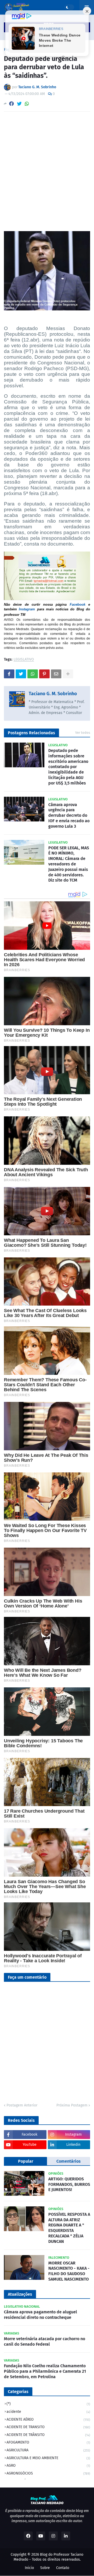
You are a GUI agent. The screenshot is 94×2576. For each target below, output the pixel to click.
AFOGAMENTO (48, 2442)
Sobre (45, 2568)
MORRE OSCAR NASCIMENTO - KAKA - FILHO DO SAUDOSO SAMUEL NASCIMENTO (69, 2271)
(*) (48, 2404)
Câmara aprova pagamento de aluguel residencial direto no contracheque (40, 2315)
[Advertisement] (47, 165)
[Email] (56, 674)
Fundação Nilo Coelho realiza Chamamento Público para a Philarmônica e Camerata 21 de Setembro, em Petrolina (45, 2371)
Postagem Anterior (22, 2105)
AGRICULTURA (48, 2450)
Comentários (69, 2161)
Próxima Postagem (72, 2105)
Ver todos (83, 733)
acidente (48, 2412)
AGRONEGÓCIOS (48, 2473)
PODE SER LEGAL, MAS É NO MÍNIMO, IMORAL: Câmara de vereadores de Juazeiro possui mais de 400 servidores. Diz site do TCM (69, 864)
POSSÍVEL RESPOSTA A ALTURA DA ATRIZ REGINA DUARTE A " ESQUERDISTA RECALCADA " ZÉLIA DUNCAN (69, 2228)
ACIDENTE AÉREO (48, 2419)
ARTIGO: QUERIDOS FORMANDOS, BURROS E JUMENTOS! (69, 2184)
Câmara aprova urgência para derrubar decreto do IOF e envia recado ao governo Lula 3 (69, 815)
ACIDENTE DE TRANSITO (48, 2427)
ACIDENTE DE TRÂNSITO (48, 2435)
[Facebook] (11, 104)
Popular (26, 2161)
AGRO (48, 2466)
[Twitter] (19, 104)
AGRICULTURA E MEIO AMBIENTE (48, 2458)
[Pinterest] (44, 674)
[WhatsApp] (27, 104)
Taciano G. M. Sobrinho (53, 694)
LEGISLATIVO (24, 660)
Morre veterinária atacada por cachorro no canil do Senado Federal (45, 2341)
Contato (63, 2568)
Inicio (29, 2568)
